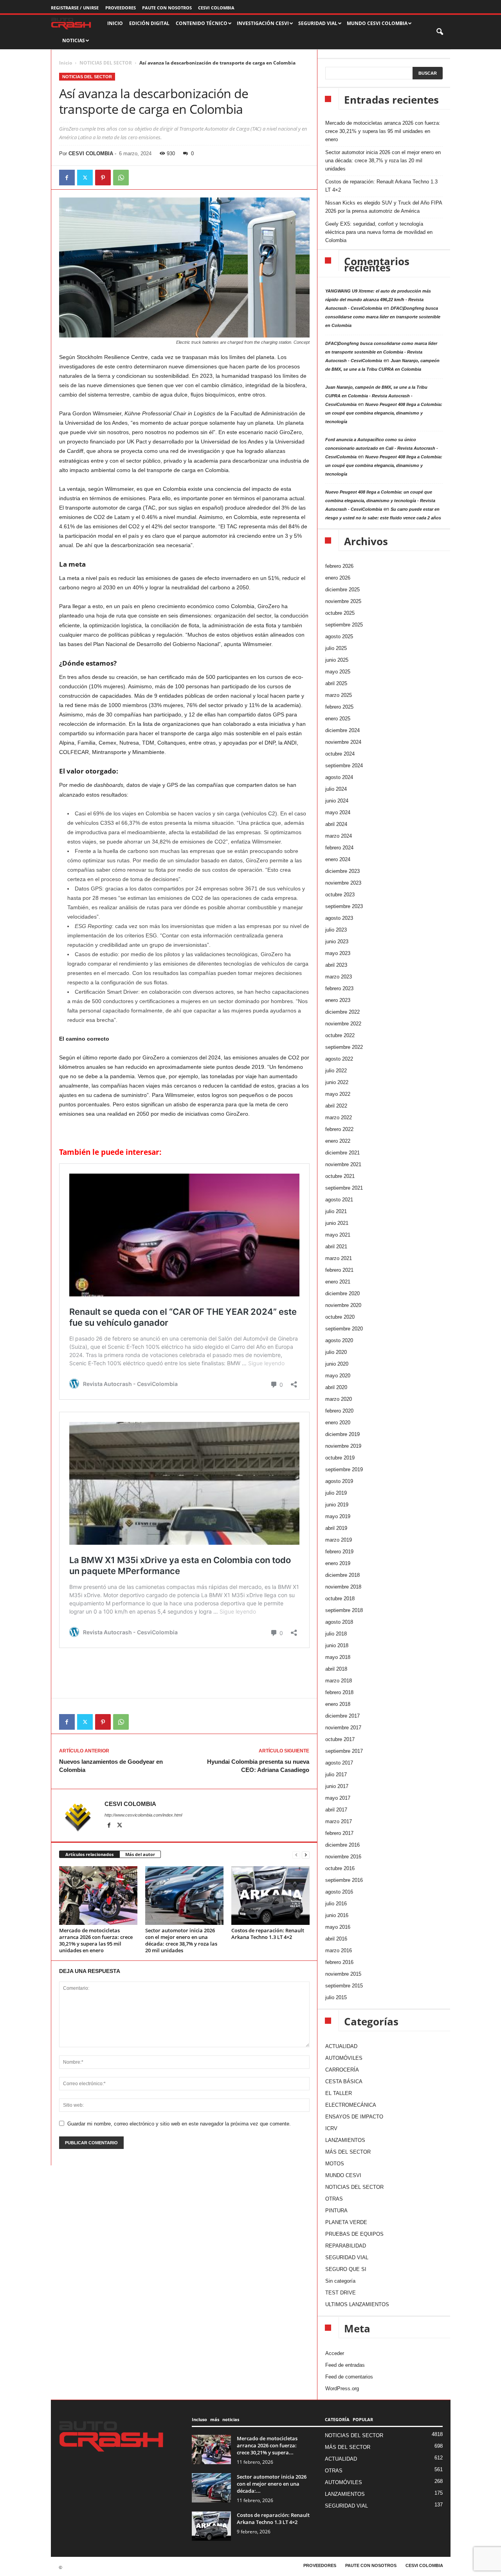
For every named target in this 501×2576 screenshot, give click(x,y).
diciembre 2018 (342, 1575)
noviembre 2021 (343, 1164)
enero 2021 (338, 1282)
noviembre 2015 (343, 1974)
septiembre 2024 (344, 766)
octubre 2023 (340, 895)
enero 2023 (338, 1000)
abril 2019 (336, 1528)
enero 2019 (338, 1563)
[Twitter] (85, 178)
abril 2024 (336, 824)
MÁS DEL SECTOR (348, 2152)
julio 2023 (336, 930)
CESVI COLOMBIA (216, 8)
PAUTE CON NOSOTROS (167, 8)
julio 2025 (336, 648)
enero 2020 (338, 1423)
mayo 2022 (338, 1094)
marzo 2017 (339, 1821)
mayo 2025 (338, 672)
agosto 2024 (339, 777)
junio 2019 (337, 1505)
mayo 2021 (338, 1235)
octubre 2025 (340, 613)
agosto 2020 (339, 1340)
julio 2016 (336, 1904)
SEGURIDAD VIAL (347, 2257)
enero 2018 (338, 1704)
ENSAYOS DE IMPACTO (354, 2117)
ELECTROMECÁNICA (351, 2105)
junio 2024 (337, 801)
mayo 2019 (338, 1516)
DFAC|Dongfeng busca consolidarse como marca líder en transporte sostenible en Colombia (383, 317)
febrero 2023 (339, 988)
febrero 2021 (339, 1270)
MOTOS (335, 2164)
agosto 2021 (339, 1200)
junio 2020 (337, 1364)
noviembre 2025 (343, 601)
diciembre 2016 (342, 1845)
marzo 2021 (339, 1258)
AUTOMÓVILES (344, 2058)
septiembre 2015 (344, 1986)
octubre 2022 (340, 1035)
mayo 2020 (338, 1376)
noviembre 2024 (343, 742)
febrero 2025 (339, 707)
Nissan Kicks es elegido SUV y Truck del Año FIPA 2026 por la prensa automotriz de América (384, 207)
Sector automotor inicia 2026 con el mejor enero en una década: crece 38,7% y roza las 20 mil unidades (181, 1940)
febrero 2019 (339, 1552)
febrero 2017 (339, 1833)
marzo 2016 (339, 1950)
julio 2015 (336, 1997)
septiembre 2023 (344, 906)
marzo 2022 (339, 1117)
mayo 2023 (338, 953)
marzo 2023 (339, 977)
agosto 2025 (339, 636)
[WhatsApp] (121, 178)
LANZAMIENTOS (345, 2140)
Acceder (335, 2353)
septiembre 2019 (344, 1469)
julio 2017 (336, 1774)
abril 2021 (336, 1247)
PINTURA (336, 2211)
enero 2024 (338, 859)
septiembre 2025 (344, 625)
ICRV (331, 2128)
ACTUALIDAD (341, 2046)
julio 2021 (336, 1211)
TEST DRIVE (341, 2293)
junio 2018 (337, 1645)
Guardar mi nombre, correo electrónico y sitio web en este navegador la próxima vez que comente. (179, 2124)
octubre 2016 (340, 1868)
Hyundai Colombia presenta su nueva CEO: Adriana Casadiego (258, 1766)
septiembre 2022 (344, 1047)
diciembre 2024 (342, 730)
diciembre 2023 (342, 871)
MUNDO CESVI (343, 2175)
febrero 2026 (339, 566)
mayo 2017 (338, 1798)
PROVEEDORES (121, 8)
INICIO (115, 23)
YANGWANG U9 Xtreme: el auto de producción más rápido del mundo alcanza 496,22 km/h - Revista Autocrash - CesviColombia (378, 300)
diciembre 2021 (342, 1153)
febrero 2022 (339, 1129)
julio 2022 (336, 1071)
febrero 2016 (339, 1962)
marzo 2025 (339, 695)
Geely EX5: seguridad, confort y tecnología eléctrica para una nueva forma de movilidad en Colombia (379, 232)
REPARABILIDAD (346, 2246)
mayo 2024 (338, 812)
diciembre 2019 (342, 1434)
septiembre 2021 (344, 1188)
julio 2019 (336, 1493)
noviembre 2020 (343, 1305)
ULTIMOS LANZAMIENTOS (357, 2304)
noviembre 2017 (343, 1728)
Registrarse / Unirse (75, 8)
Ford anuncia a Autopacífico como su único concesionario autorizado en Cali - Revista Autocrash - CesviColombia (382, 448)
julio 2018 (336, 1634)
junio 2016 (337, 1915)
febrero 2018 (339, 1692)
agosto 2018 (339, 1622)
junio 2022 (337, 1082)
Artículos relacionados (89, 1854)
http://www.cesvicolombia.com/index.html (143, 1815)
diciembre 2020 (342, 1293)
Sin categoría (340, 2281)
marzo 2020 (339, 1399)
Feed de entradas (345, 2365)
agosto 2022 (339, 1059)
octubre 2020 (340, 1317)
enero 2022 (338, 1141)
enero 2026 (338, 578)
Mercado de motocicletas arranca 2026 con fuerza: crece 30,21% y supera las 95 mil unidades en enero (96, 1940)
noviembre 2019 (343, 1446)
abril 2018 (336, 1669)
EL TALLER (339, 2093)
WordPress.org (342, 2388)
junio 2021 (337, 1223)
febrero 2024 (339, 848)
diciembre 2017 (342, 1716)
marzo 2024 (339, 836)
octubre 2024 (340, 754)
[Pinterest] (103, 178)
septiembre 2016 (344, 1880)
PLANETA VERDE (346, 2222)
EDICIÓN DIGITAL (149, 23)
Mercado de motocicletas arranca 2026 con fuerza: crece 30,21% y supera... (267, 2445)
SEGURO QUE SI (346, 2269)
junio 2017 (337, 1786)
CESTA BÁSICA (344, 2081)
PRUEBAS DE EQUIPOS (354, 2234)
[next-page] (306, 1855)
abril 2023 (336, 965)
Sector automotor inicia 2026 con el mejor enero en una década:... (272, 2484)
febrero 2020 (339, 1411)
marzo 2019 (339, 1540)
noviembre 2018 (343, 1587)
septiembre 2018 (344, 1610)
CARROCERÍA (342, 2070)
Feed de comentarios (349, 2377)
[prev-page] (296, 1855)
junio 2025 (337, 660)
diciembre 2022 (342, 1012)
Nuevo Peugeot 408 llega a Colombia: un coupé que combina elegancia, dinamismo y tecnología (384, 413)
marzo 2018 (339, 1681)
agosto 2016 (339, 1892)
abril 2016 (336, 1939)
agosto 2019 (339, 1481)
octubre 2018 (340, 1599)
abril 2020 (336, 1387)
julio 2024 (336, 789)
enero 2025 (338, 719)
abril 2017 (336, 1810)
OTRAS (334, 2199)
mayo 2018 (338, 1657)
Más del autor (140, 1854)
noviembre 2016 (343, 1857)
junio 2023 (337, 942)
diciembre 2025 (342, 590)
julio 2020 (336, 1352)
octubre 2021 (340, 1176)
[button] (440, 32)
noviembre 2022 (343, 1024)
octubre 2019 (340, 1458)
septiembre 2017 (344, 1751)
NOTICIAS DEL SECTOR (106, 63)
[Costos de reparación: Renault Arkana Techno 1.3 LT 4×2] (270, 1896)
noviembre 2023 (343, 883)
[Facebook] (67, 178)
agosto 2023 (339, 918)
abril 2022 (336, 1106)
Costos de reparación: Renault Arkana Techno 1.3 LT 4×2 (268, 1934)
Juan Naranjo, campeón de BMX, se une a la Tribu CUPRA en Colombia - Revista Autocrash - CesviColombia (376, 396)
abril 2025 (336, 683)
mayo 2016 (338, 1927)
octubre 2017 (340, 1739)
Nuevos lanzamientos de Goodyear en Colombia (111, 1766)
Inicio (66, 63)
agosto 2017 (339, 1763)
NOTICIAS (74, 40)
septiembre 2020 (344, 1329)
